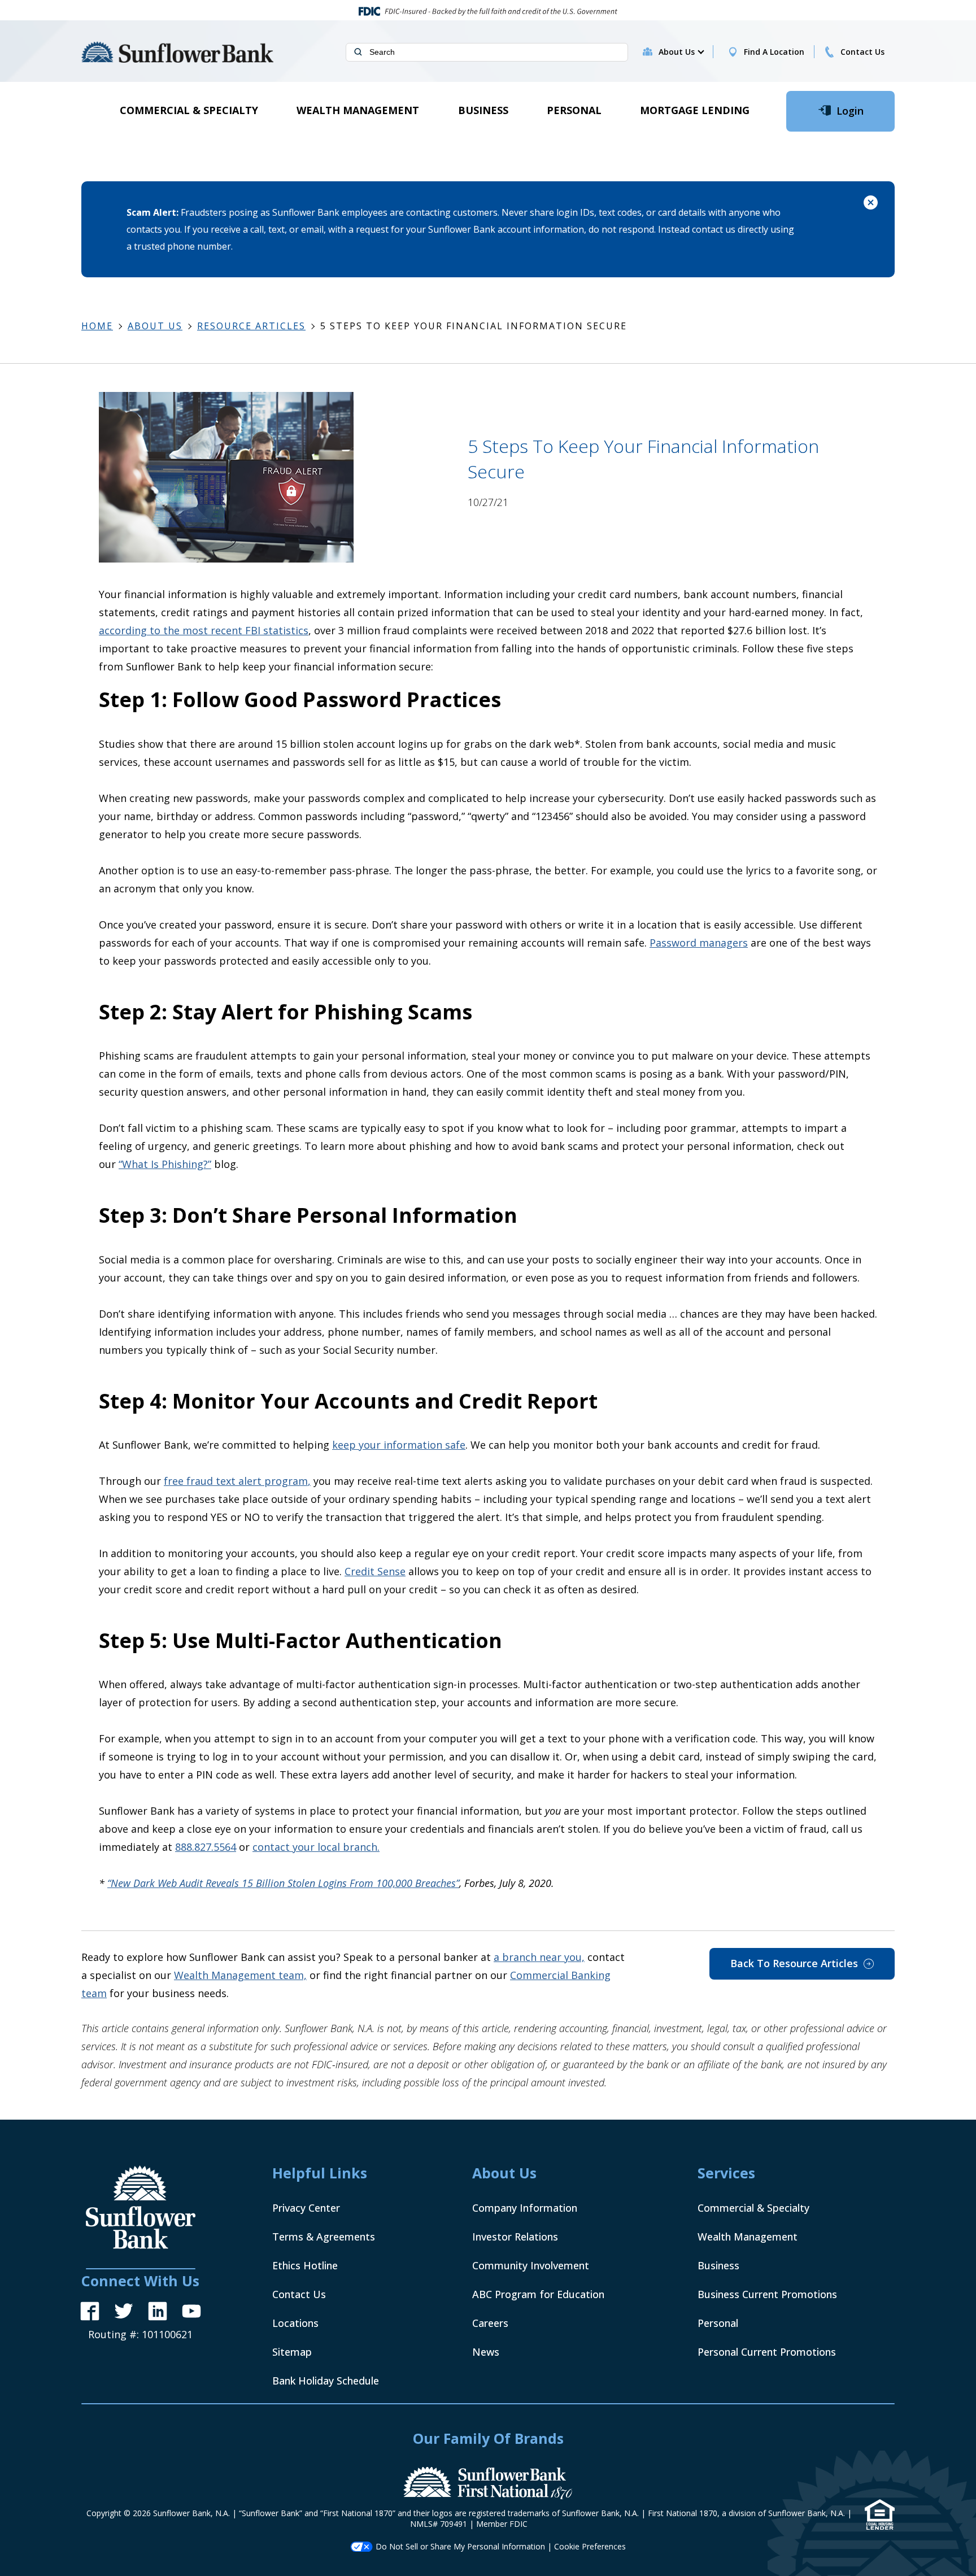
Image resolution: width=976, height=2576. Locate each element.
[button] (681, 52)
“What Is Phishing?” (165, 1164)
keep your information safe (399, 1445)
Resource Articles (251, 326)
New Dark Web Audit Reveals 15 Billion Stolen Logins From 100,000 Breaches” (285, 1883)
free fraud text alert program (236, 1481)
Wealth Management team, (240, 1975)
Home (97, 326)
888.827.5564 (206, 1847)
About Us (155, 326)
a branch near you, (539, 1957)
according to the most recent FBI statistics (204, 630)
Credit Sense (375, 1571)
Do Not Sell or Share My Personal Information (460, 2546)
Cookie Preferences (590, 2546)
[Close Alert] (871, 204)
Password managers (699, 943)
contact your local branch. (316, 1847)
